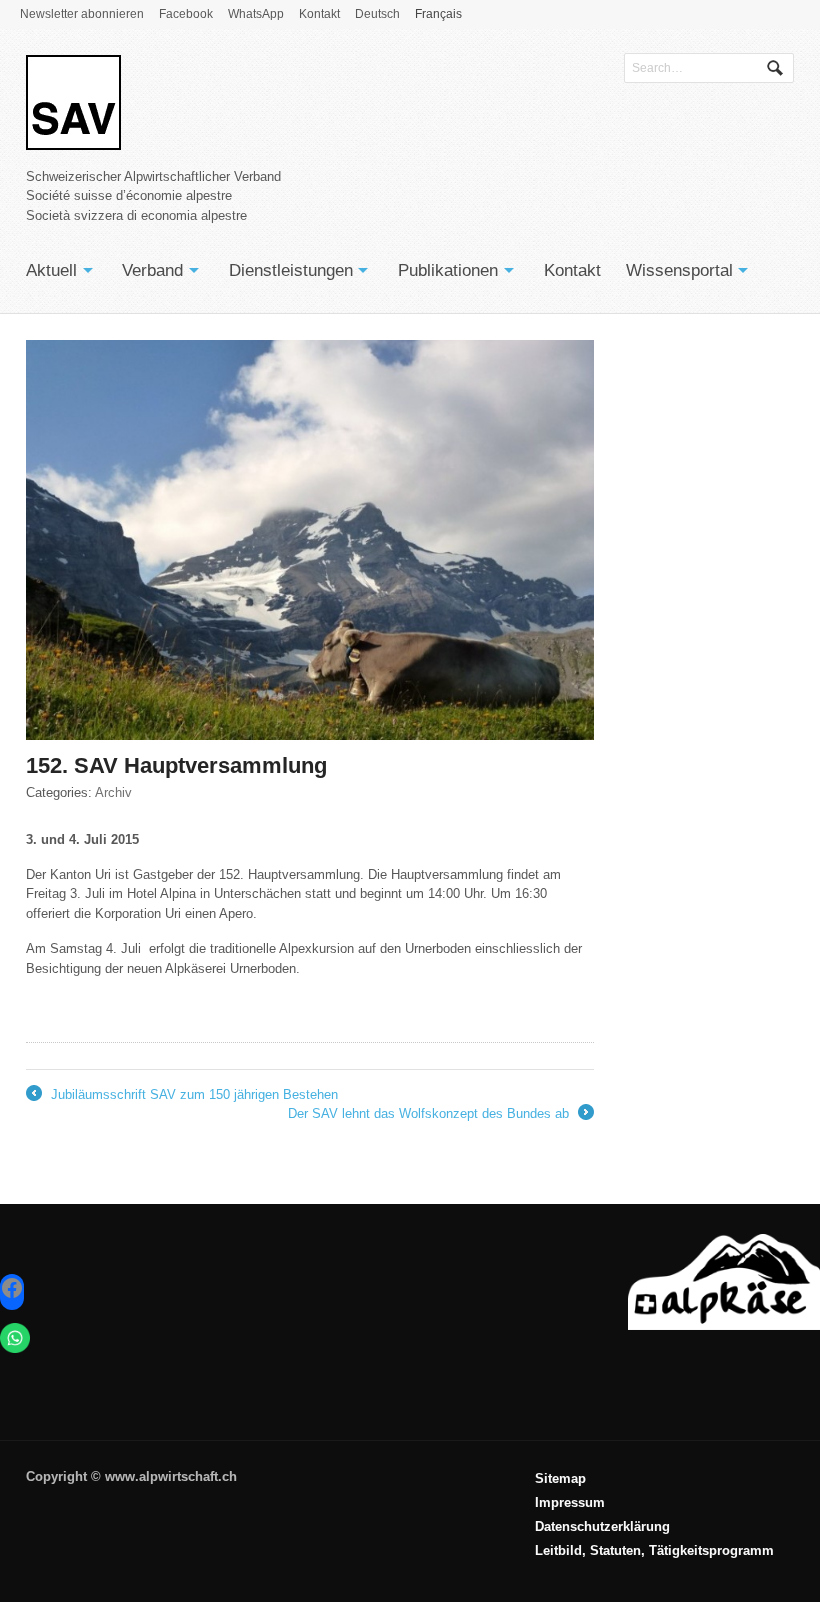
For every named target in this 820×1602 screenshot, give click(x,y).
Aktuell (51, 270)
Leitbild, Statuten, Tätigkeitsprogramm (654, 1550)
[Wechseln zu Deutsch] (654, 1567)
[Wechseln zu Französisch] (654, 1573)
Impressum (570, 1502)
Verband (152, 270)
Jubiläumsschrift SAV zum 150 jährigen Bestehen (182, 1096)
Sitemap (560, 1478)
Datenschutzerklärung (602, 1526)
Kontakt (319, 14)
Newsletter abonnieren (82, 14)
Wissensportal (679, 270)
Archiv (113, 792)
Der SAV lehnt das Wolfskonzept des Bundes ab (439, 1115)
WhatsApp (256, 14)
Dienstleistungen (291, 270)
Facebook (186, 14)
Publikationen (448, 270)
